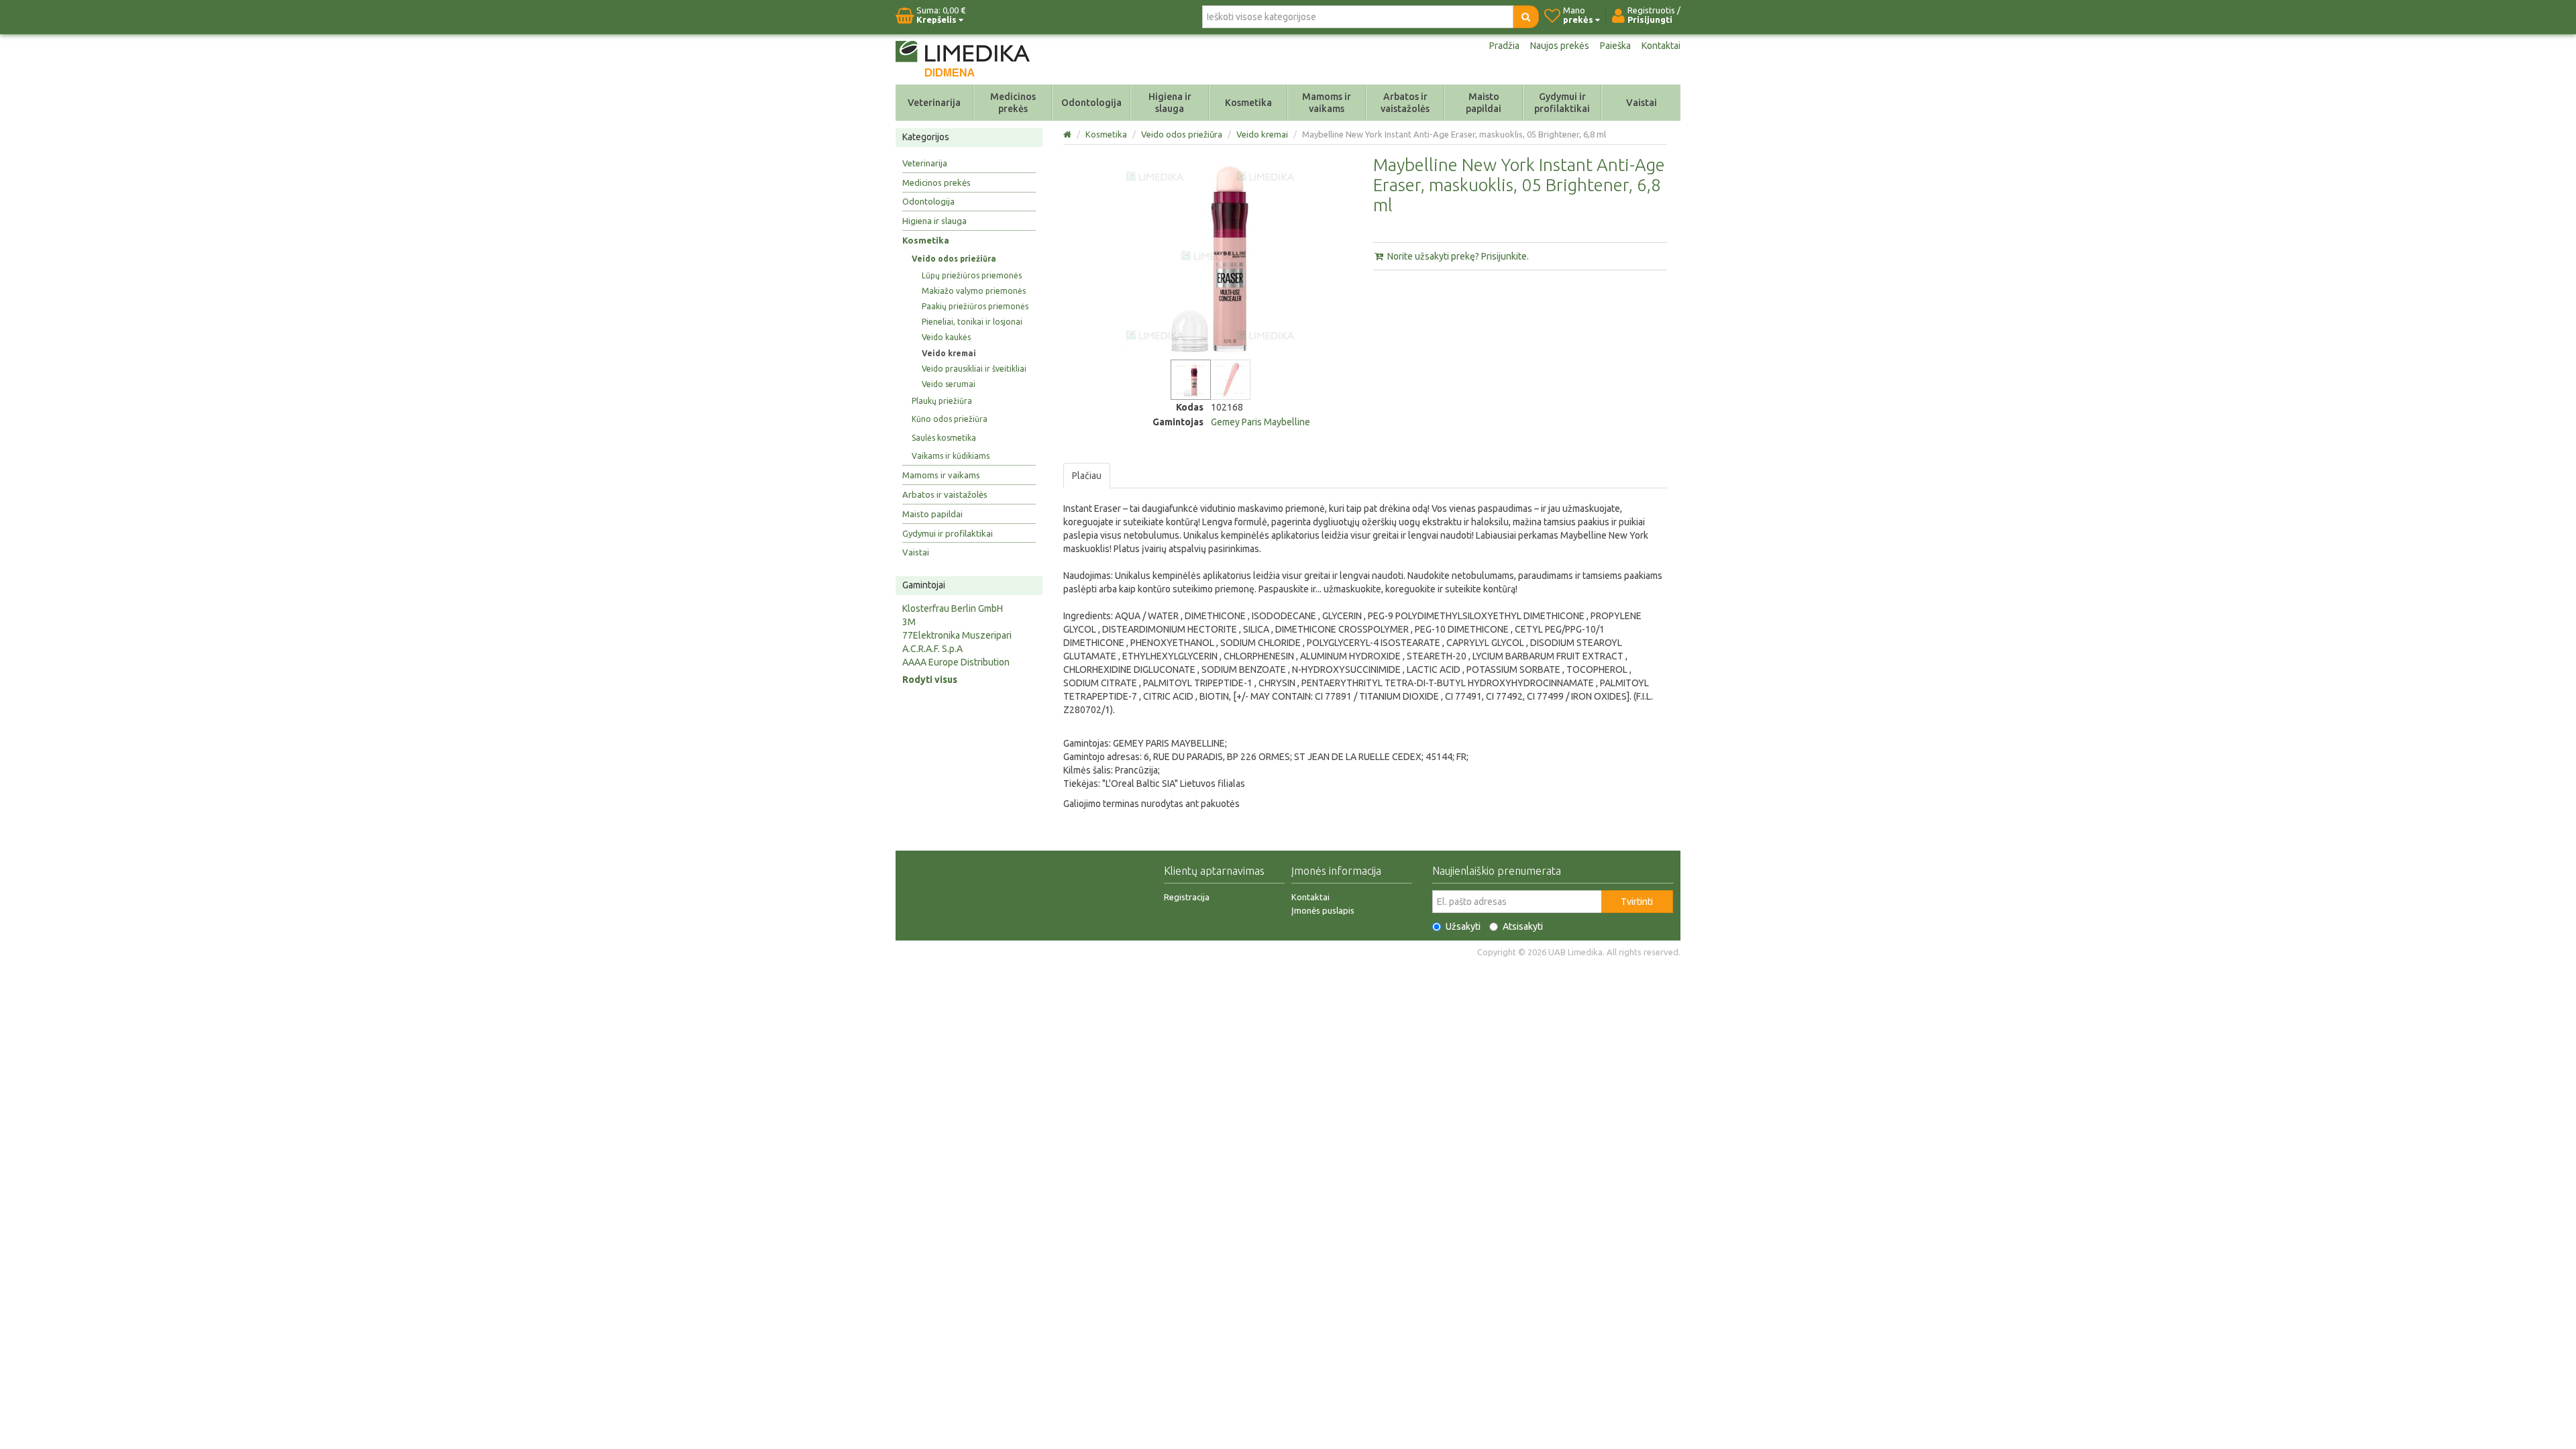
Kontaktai (1661, 46)
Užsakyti (1463, 926)
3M (909, 622)
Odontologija (1091, 103)
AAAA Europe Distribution (956, 662)
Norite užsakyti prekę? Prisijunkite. (1457, 256)
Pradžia (1504, 46)
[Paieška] (1526, 17)
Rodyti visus (930, 680)
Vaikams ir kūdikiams (951, 456)
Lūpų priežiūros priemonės (972, 275)
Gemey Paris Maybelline (1260, 422)
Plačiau (1087, 476)
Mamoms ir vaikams (1327, 103)
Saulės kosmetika (944, 438)
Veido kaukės (946, 337)
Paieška (1615, 46)
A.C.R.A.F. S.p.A (932, 649)
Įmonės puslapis (1323, 910)
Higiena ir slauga (1170, 103)
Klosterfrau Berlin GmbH (953, 608)
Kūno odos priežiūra (950, 419)
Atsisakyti (1523, 926)
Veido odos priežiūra (954, 259)
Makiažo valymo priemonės (974, 291)
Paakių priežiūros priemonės (975, 306)
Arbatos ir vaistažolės (1405, 103)
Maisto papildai (1484, 103)
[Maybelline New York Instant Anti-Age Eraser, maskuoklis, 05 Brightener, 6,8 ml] (1191, 380)
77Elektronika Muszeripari (957, 635)
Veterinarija (934, 103)
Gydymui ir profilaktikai (1562, 103)
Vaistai (1642, 103)
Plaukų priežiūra (942, 401)
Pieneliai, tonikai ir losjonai (972, 322)
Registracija (1187, 897)
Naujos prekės (1560, 46)
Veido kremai (949, 353)
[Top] (1068, 134)
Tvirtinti (1637, 902)
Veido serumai (949, 384)
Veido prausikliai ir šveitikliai (974, 369)
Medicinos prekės (1013, 103)
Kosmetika (1248, 103)
